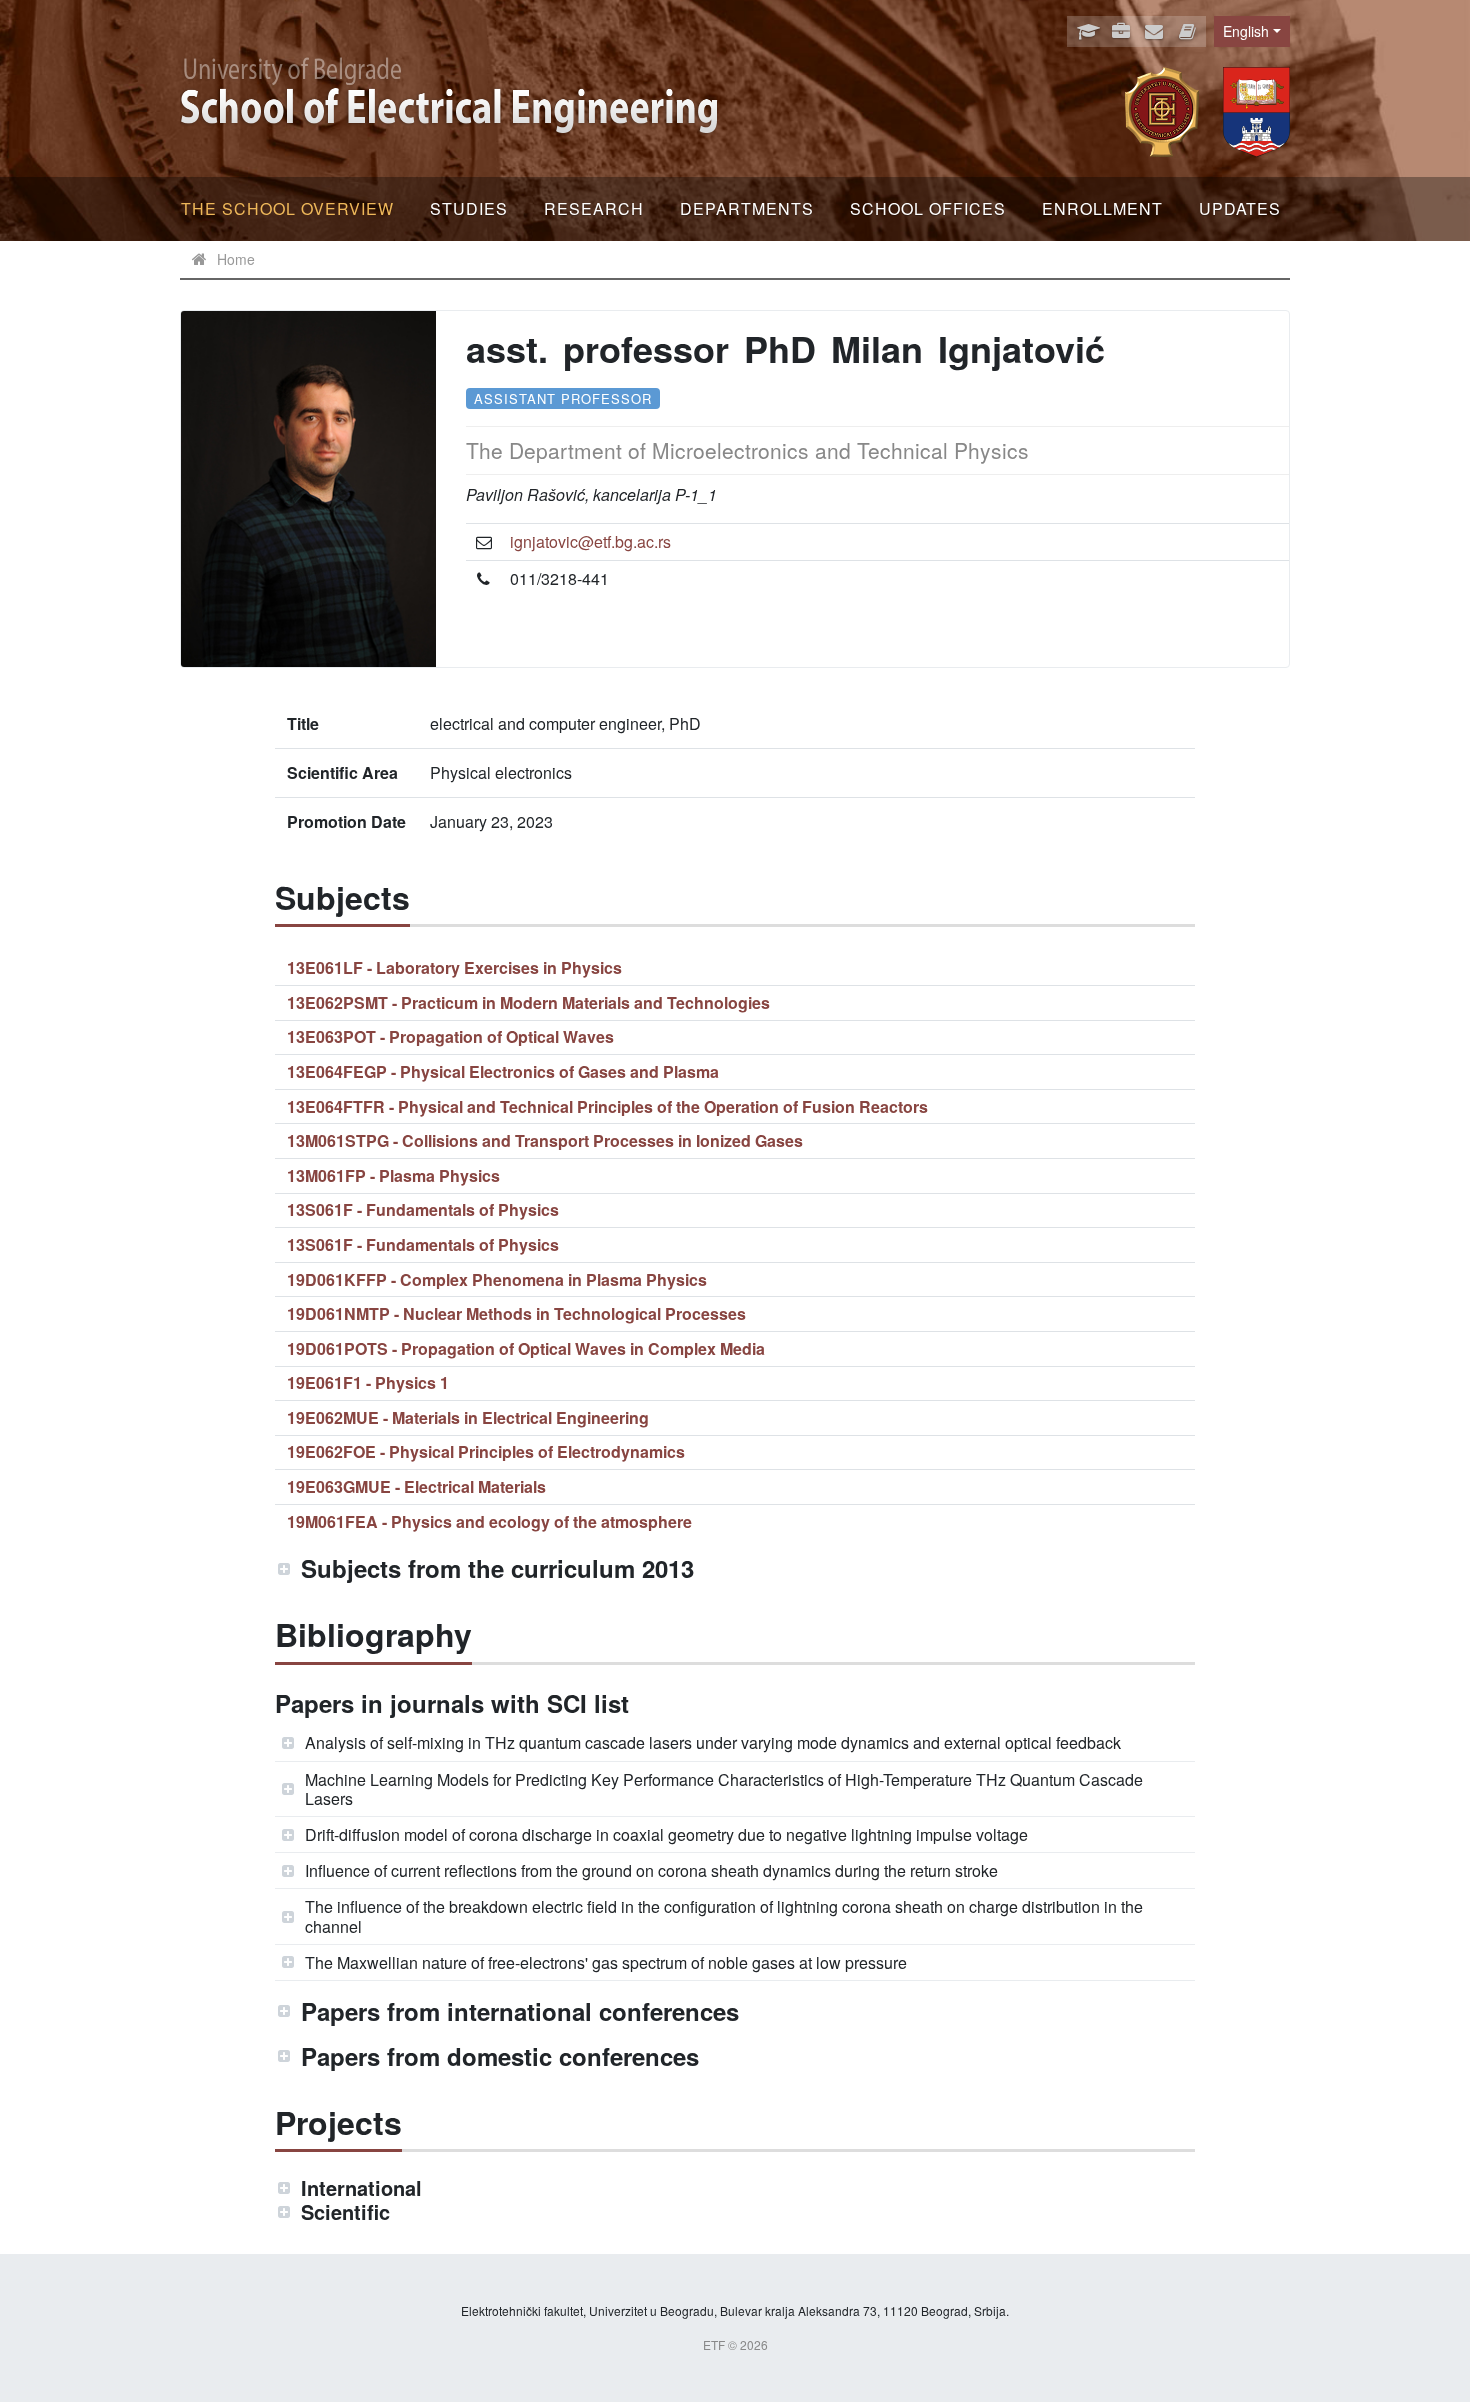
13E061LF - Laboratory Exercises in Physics (454, 967)
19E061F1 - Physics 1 (368, 1382)
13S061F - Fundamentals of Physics (423, 1209)
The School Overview (287, 208)
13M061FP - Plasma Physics (393, 1175)
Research (594, 208)
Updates (1240, 208)
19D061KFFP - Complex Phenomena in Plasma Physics (497, 1279)
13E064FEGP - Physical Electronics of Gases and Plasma (503, 1071)
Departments (747, 208)
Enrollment (1102, 208)
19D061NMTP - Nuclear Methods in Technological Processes (516, 1313)
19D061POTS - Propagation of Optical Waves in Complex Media (526, 1348)
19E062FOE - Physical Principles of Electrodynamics (486, 1451)
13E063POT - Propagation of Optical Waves (450, 1036)
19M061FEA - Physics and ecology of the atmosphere (489, 1521)
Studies (469, 208)
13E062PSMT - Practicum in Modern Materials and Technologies (528, 1002)
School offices (928, 208)
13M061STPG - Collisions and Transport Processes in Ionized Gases (545, 1140)
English (1246, 31)
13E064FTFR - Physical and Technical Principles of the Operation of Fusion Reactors (607, 1106)
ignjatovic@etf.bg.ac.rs (590, 541)
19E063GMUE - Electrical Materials (416, 1486)
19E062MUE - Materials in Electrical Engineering (468, 1417)
